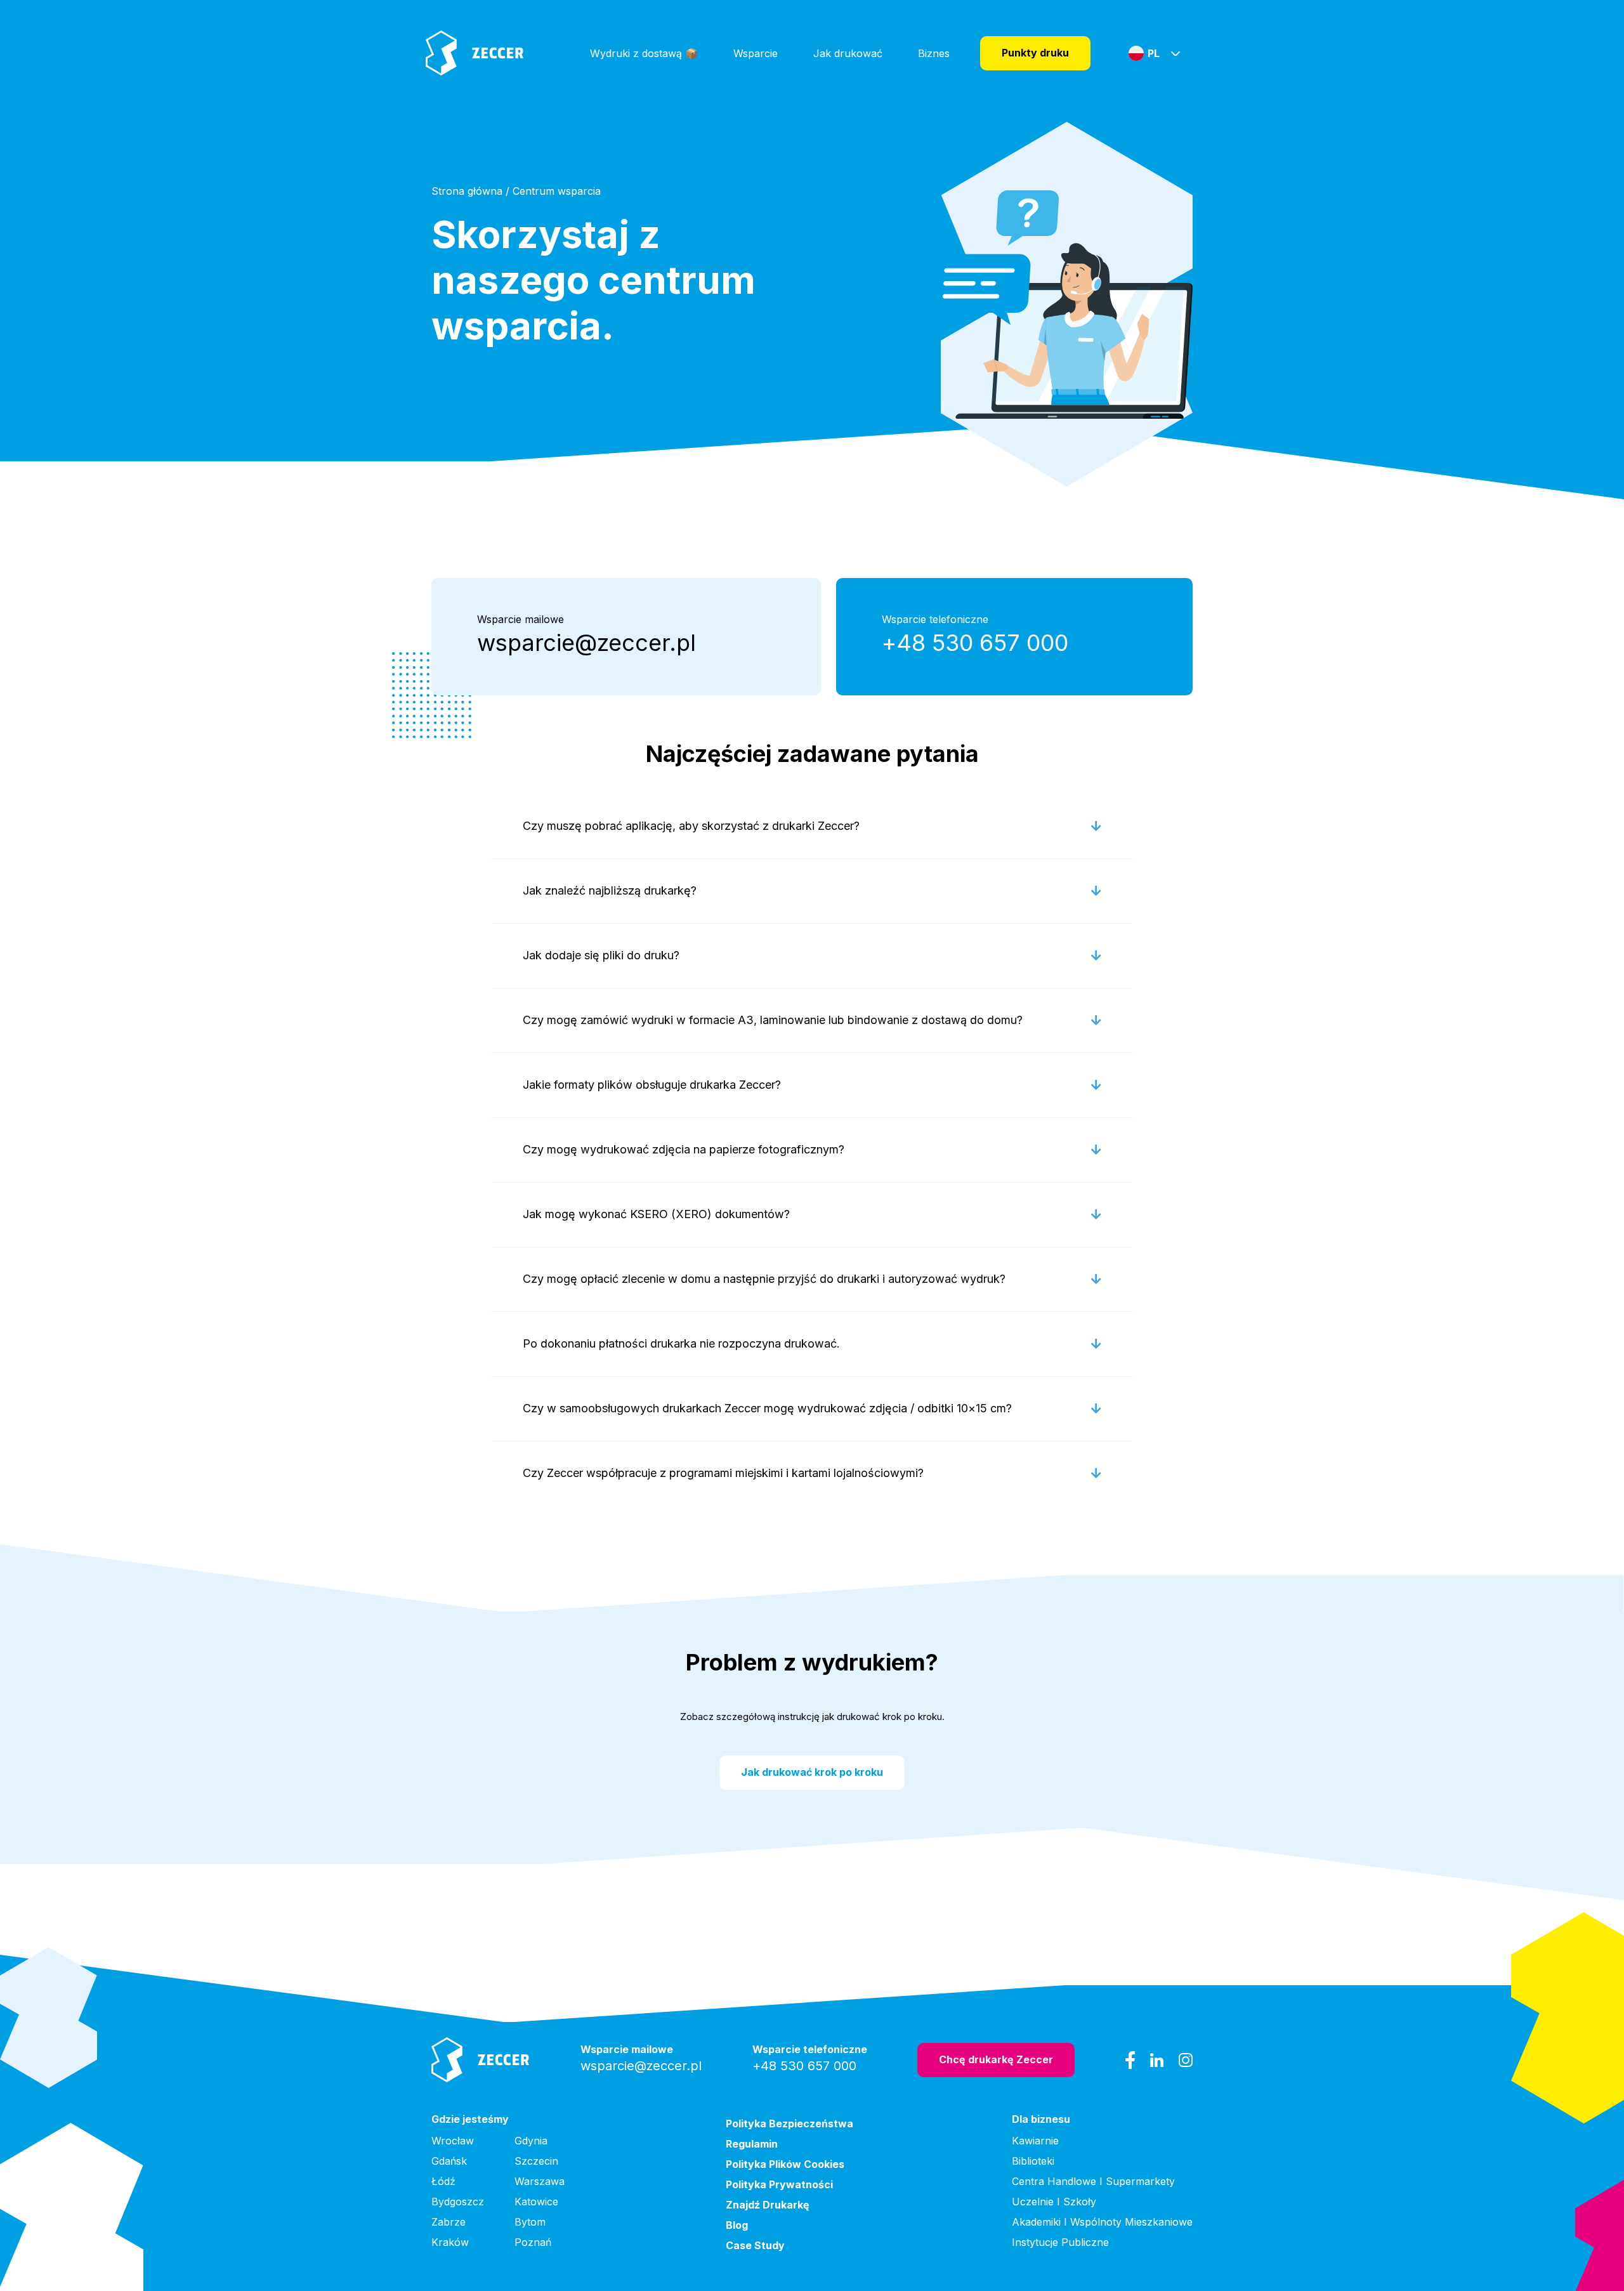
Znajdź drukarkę (768, 2205)
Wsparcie (756, 53)
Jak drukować (848, 53)
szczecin (536, 2161)
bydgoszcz (458, 2202)
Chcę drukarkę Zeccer (996, 2059)
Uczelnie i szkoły (1054, 2202)
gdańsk (449, 2161)
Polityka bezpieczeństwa (789, 2124)
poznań (533, 2242)
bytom (530, 2222)
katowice (536, 2202)
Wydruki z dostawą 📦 (644, 53)
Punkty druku (1035, 53)
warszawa (540, 2181)
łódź (443, 2181)
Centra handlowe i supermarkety (1093, 2181)
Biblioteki (1033, 2161)
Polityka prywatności (779, 2184)
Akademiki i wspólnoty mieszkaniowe (1102, 2222)
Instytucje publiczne (1060, 2242)
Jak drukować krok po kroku (812, 1772)
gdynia (531, 2141)
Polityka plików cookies (785, 2164)
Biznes (934, 53)
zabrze (449, 2222)
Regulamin (752, 2144)
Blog (737, 2225)
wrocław (453, 2141)
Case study (755, 2245)
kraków (450, 2242)
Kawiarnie (1035, 2141)
